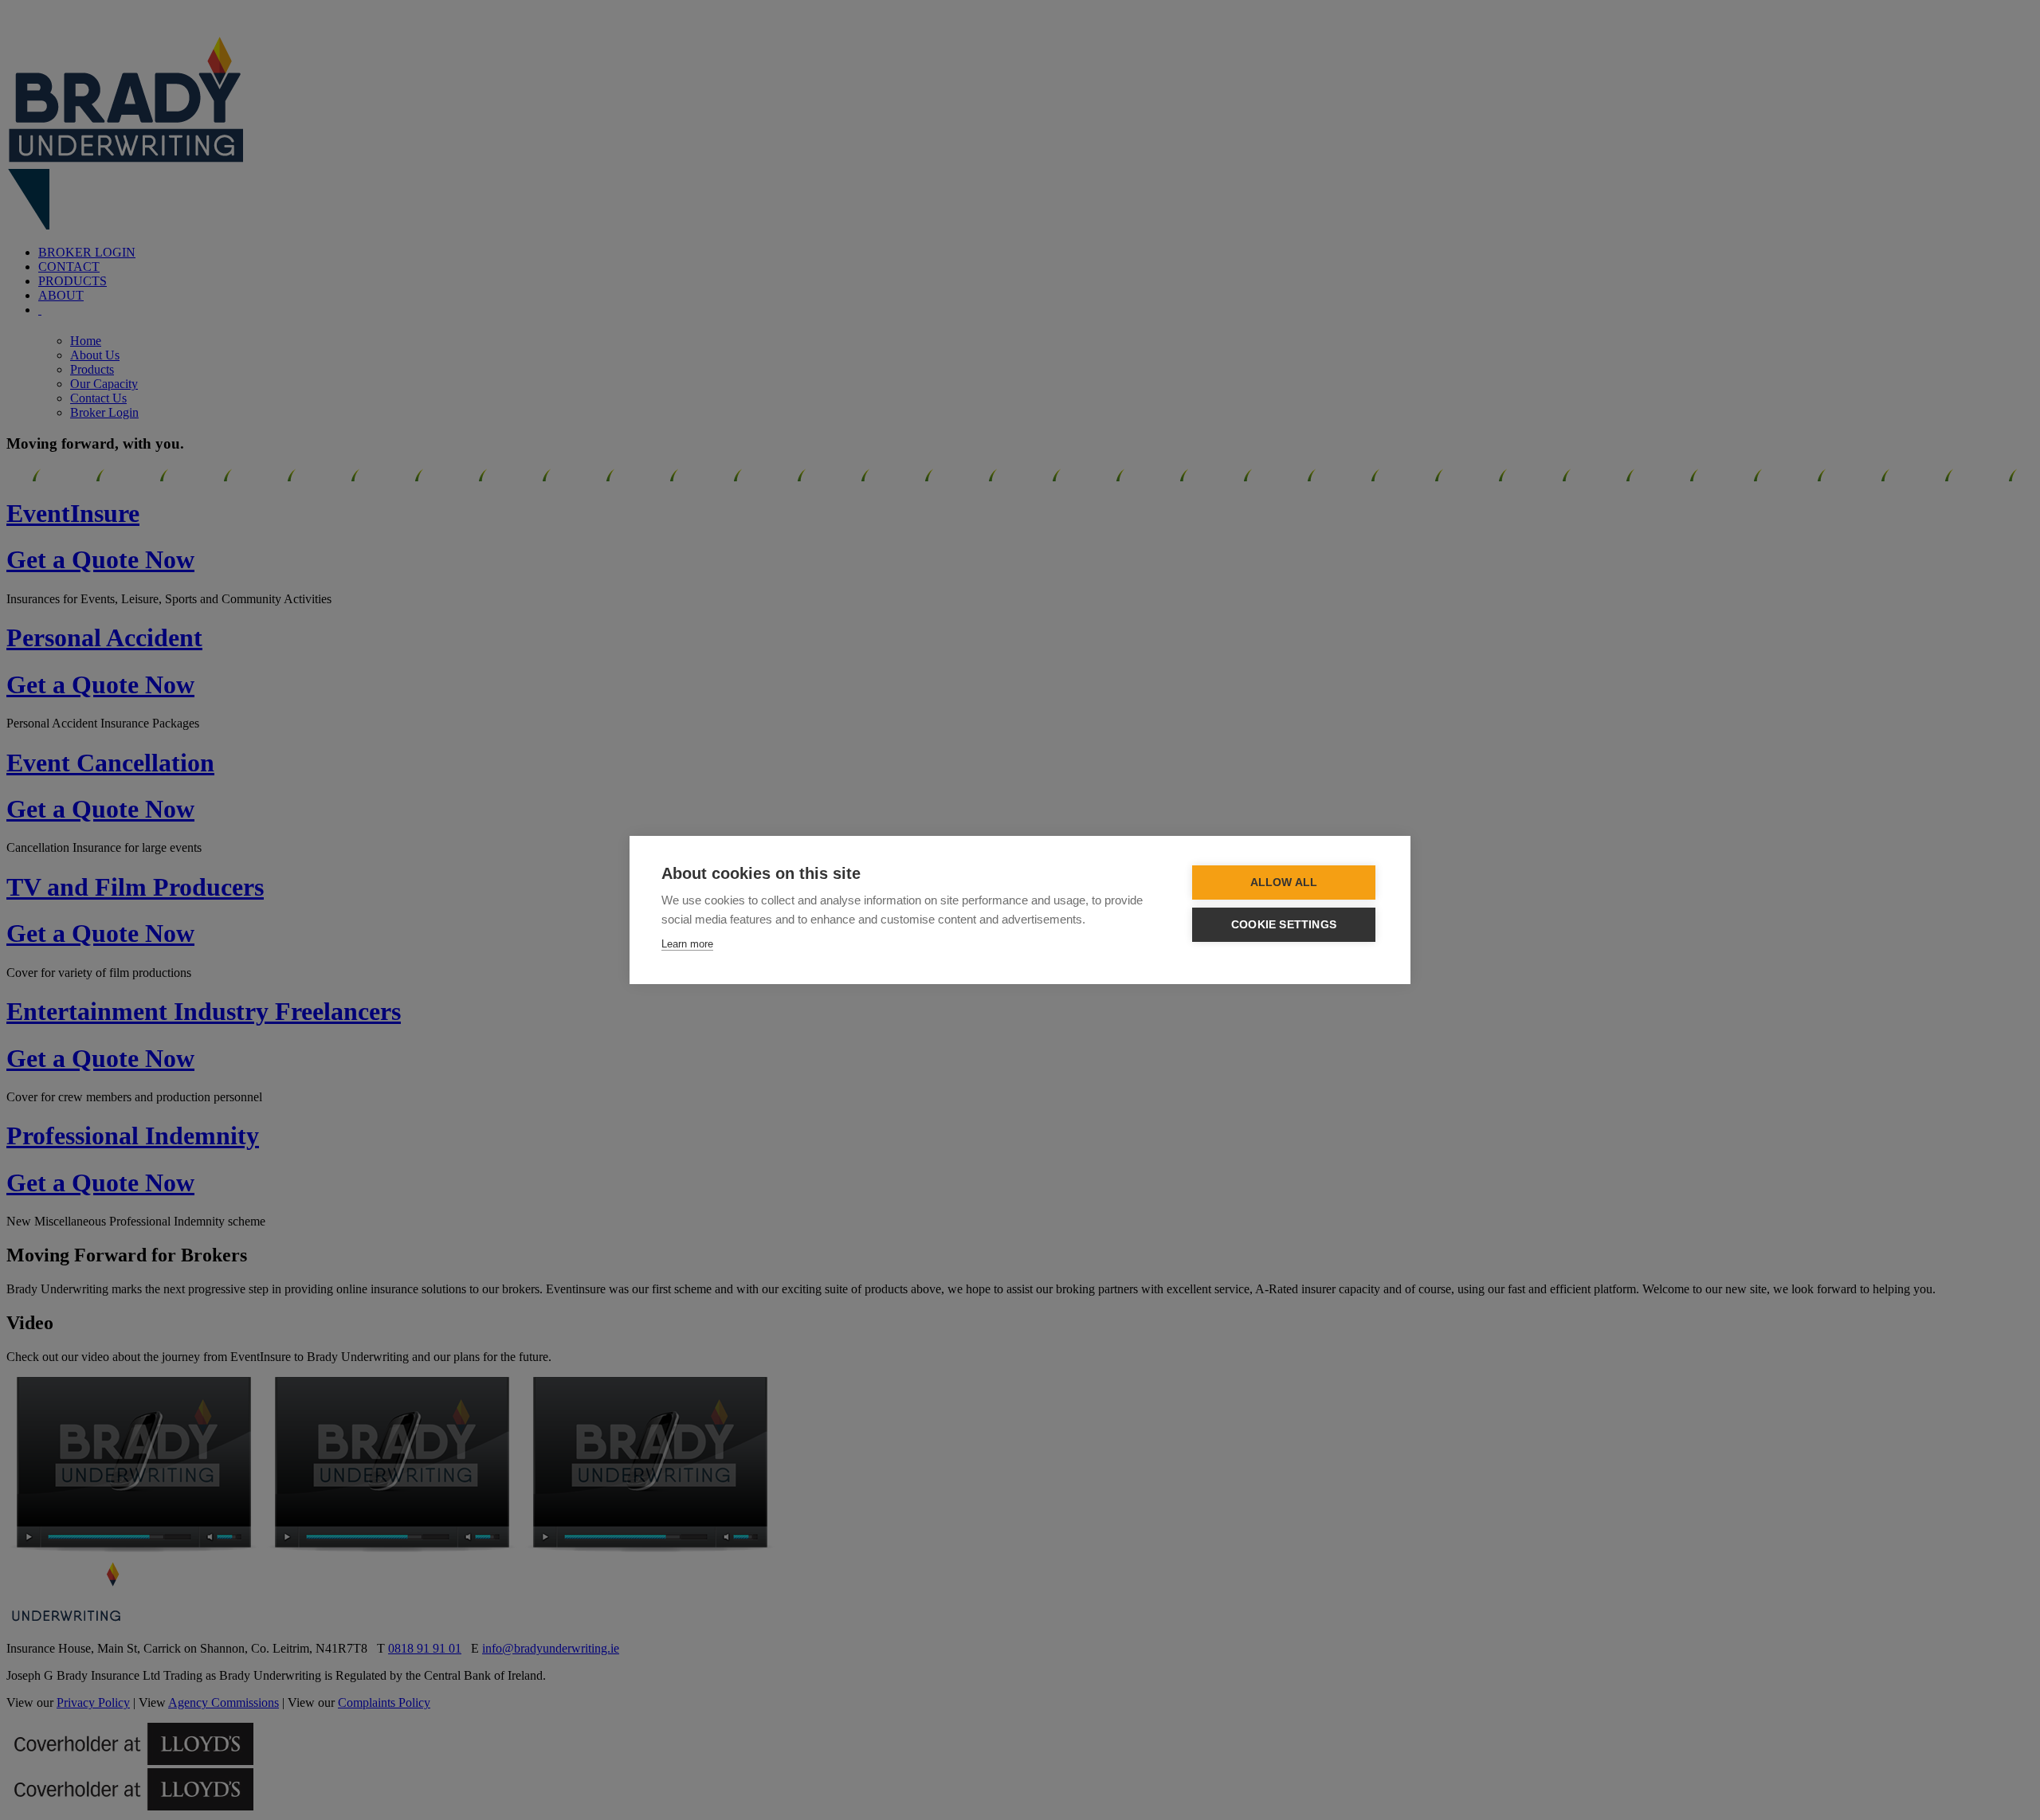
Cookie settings (1284, 925)
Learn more (687, 944)
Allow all (1284, 883)
